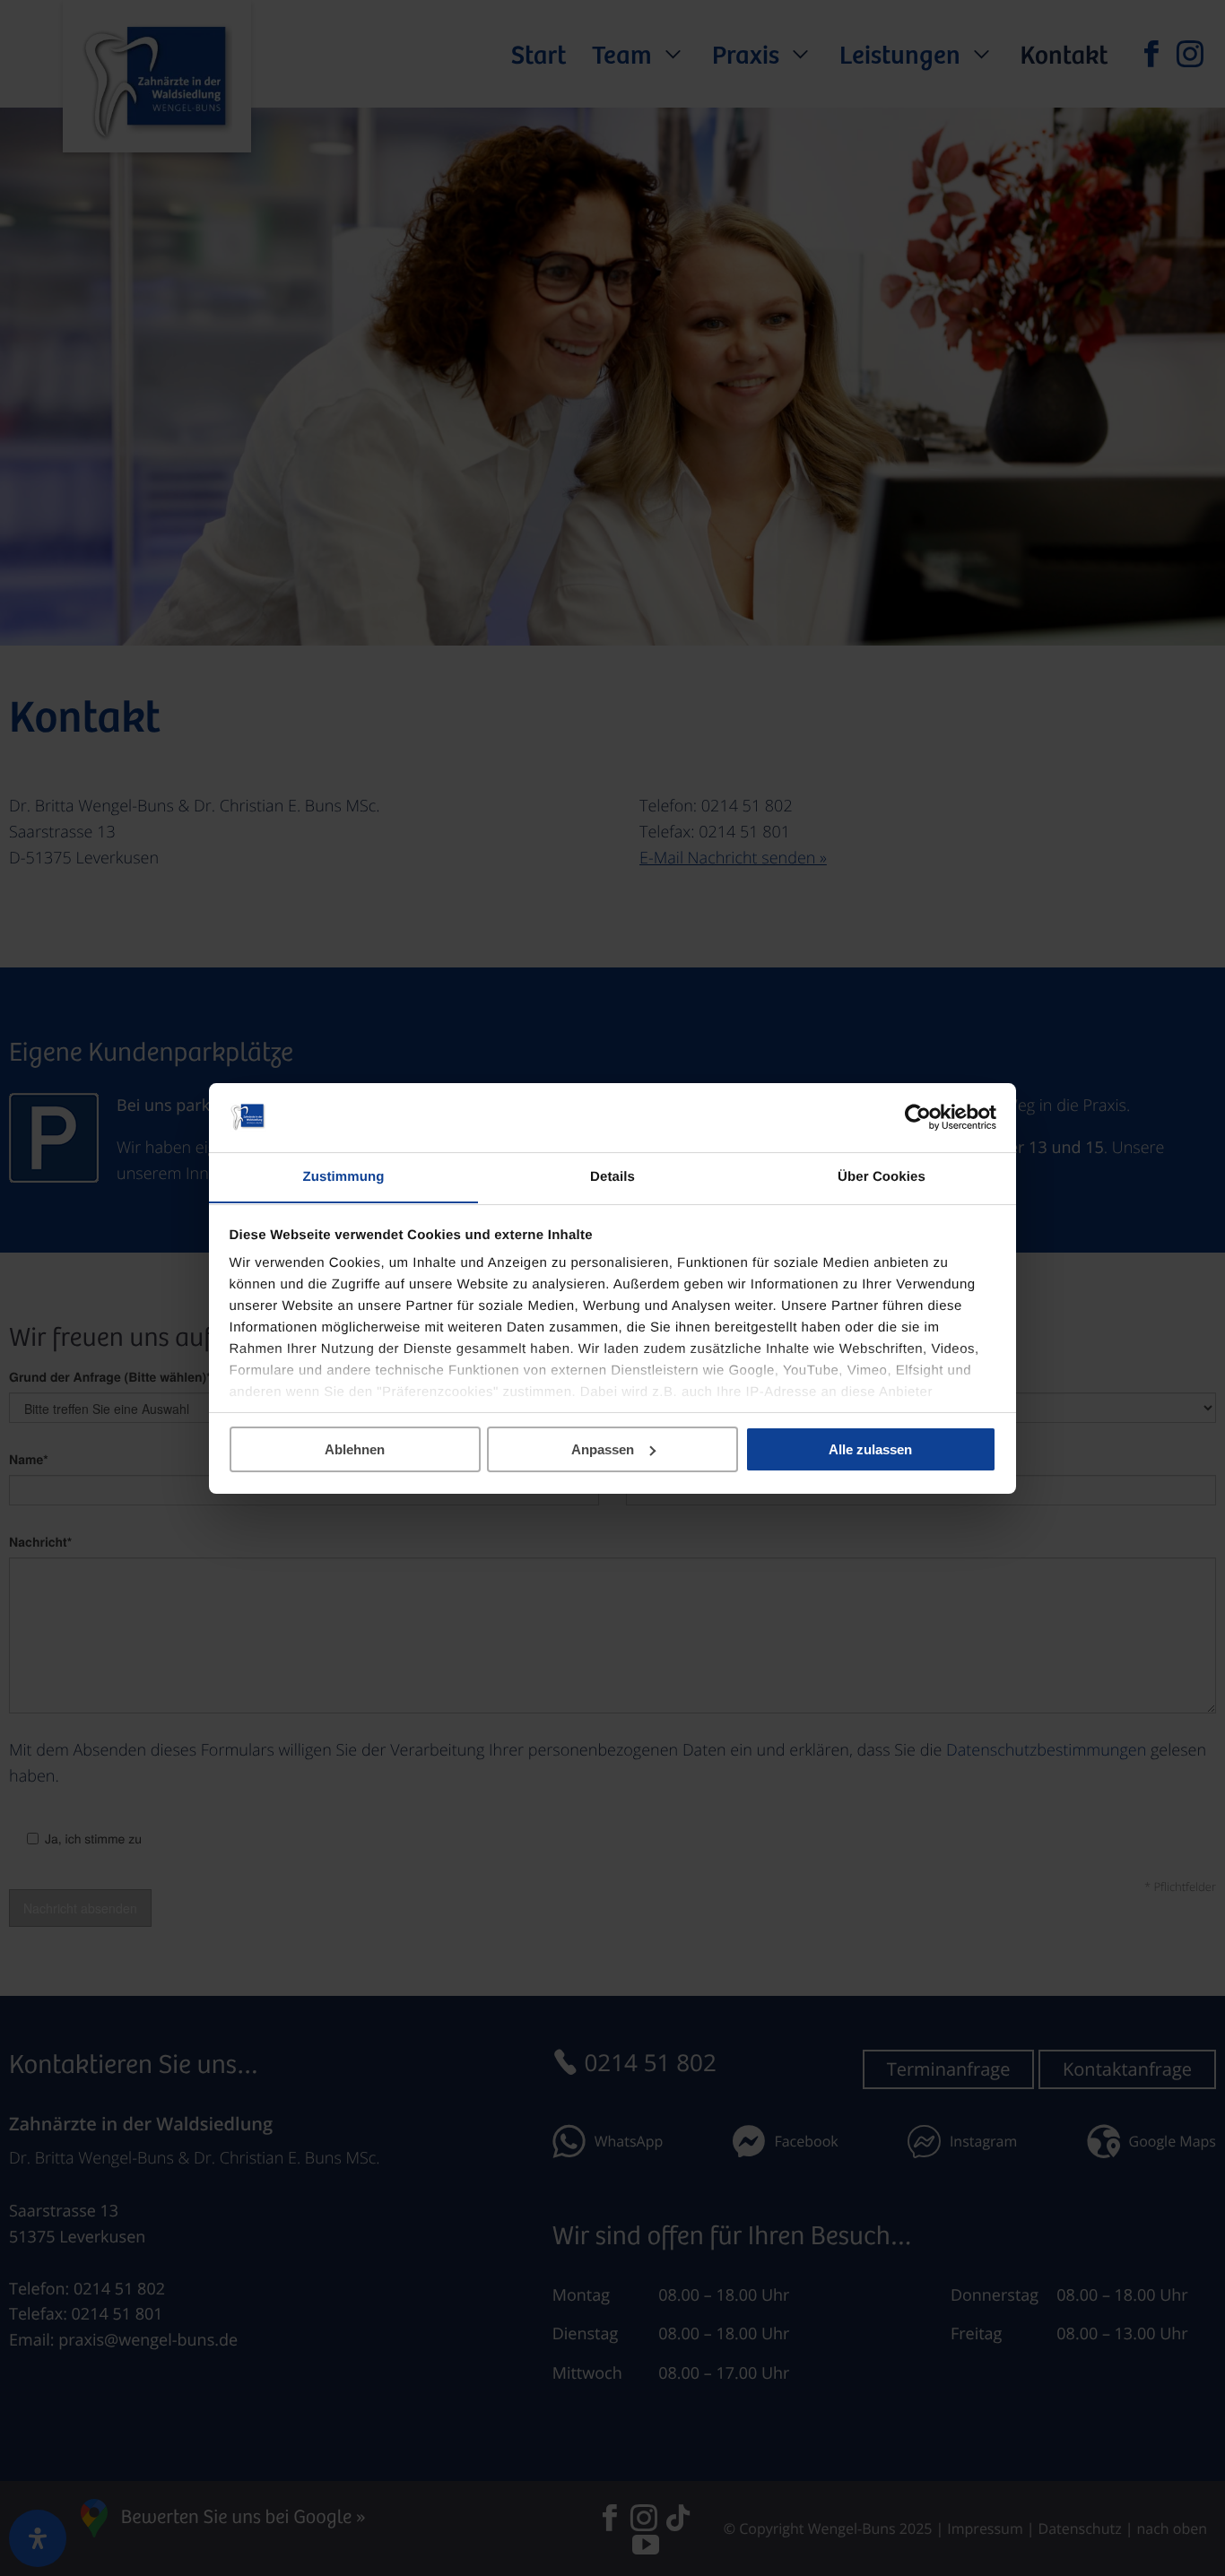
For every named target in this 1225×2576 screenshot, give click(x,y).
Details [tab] (612, 1176)
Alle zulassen (870, 1449)
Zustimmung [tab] (344, 1176)
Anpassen (603, 1449)
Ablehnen (355, 1449)
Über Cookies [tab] (882, 1176)
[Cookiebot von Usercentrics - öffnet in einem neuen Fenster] (918, 1117)
